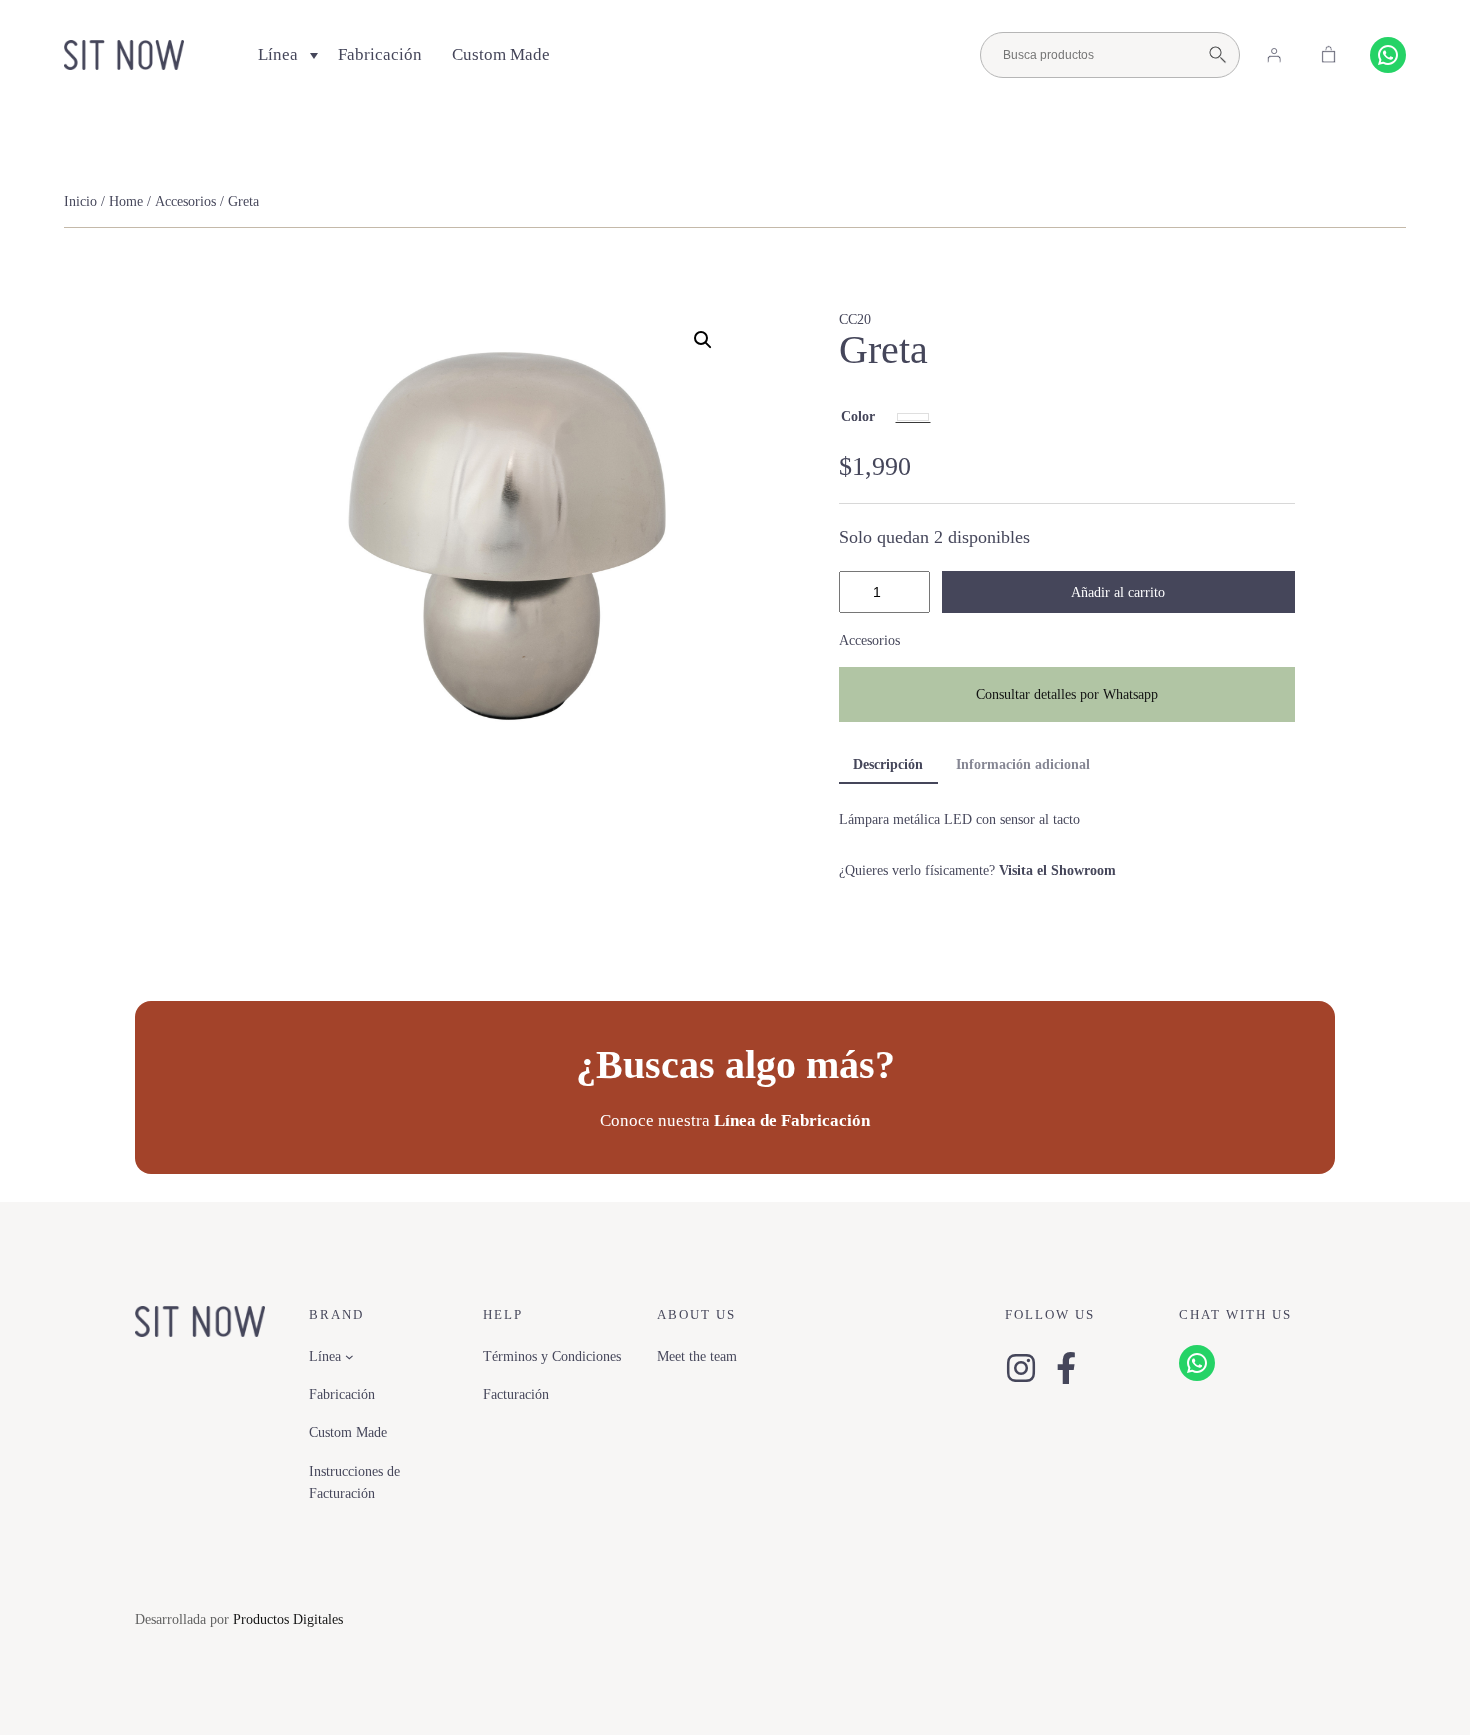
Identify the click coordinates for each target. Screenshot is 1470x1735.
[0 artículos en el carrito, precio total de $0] (1329, 55)
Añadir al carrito (1118, 592)
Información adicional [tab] (1023, 764)
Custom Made (501, 54)
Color (858, 416)
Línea (278, 54)
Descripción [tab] (888, 764)
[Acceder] (1274, 55)
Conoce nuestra (735, 1120)
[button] (703, 340)
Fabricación (380, 54)
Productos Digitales (288, 1619)
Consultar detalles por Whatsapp (1067, 694)
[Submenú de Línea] (349, 1356)
